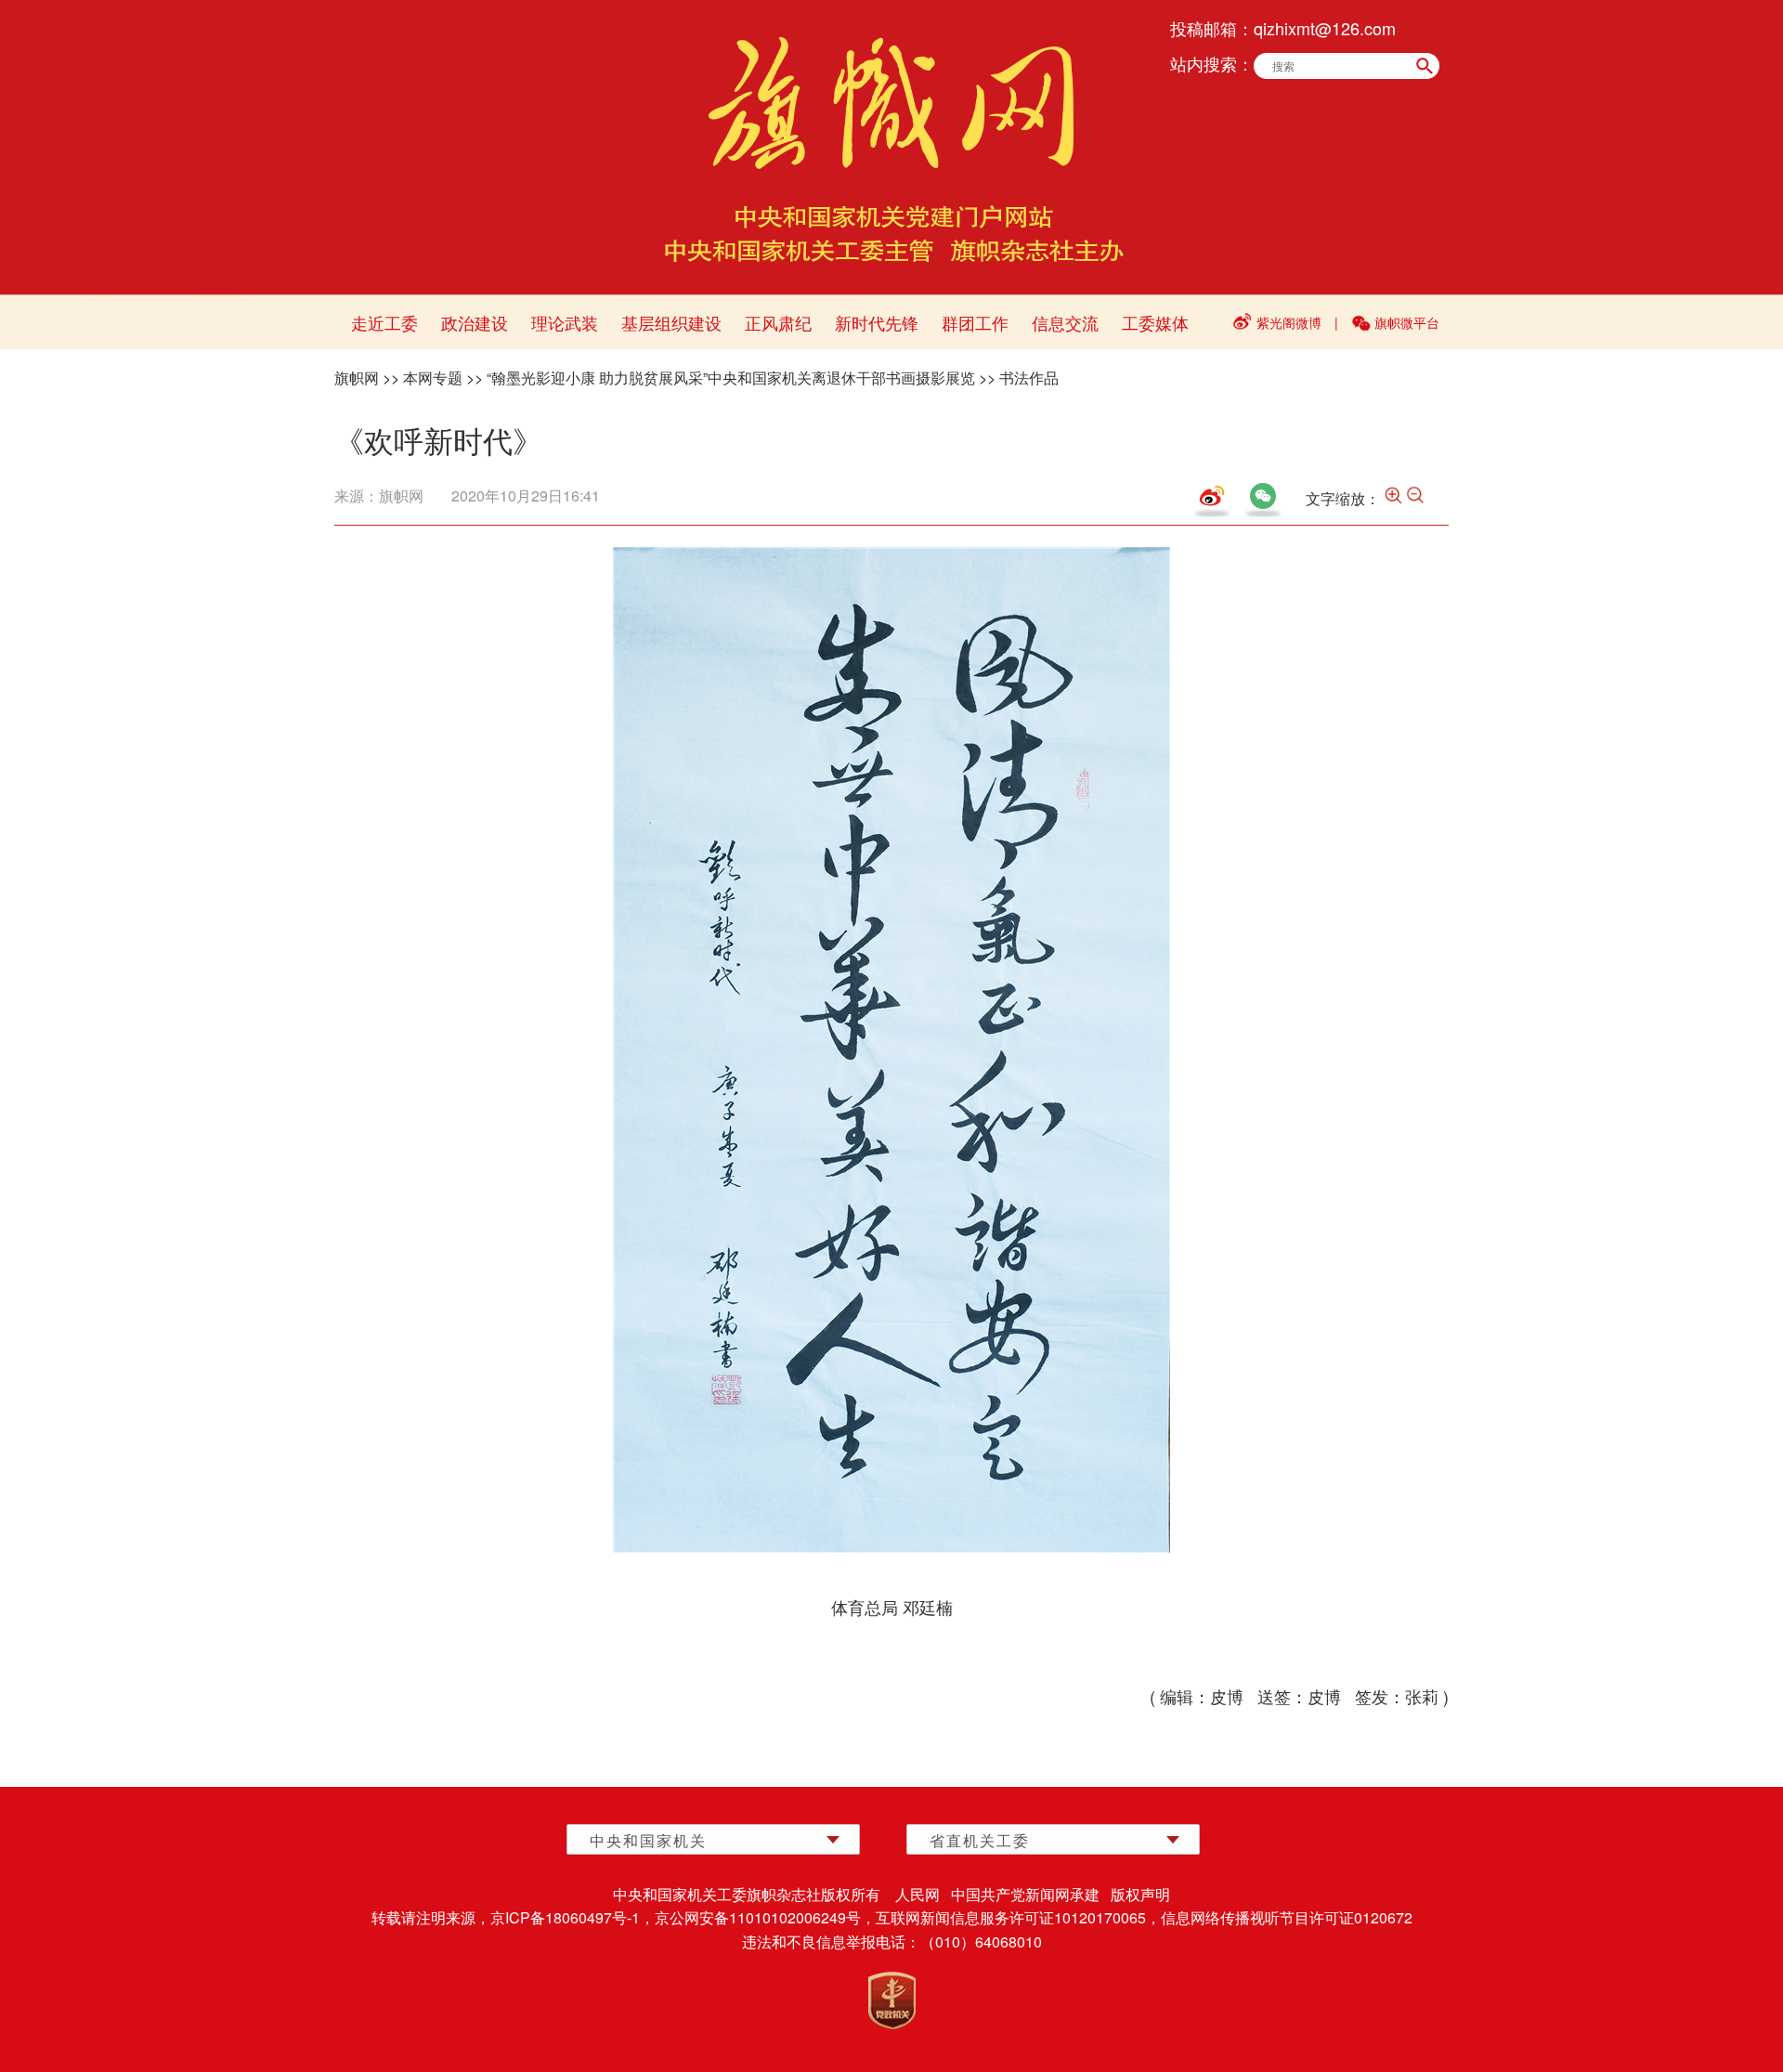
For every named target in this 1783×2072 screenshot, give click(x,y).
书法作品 (1029, 378)
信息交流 (1065, 322)
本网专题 (433, 378)
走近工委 (384, 322)
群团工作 (975, 322)
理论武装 (565, 322)
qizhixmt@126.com (1325, 28)
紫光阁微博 (1289, 322)
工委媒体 (1155, 322)
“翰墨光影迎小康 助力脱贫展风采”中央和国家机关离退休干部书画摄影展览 (731, 378)
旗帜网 (357, 378)
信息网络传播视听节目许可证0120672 (1287, 1917)
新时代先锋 (877, 322)
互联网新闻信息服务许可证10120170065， (1018, 1917)
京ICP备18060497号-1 (565, 1917)
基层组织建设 (671, 322)
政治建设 (475, 322)
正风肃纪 (778, 322)
